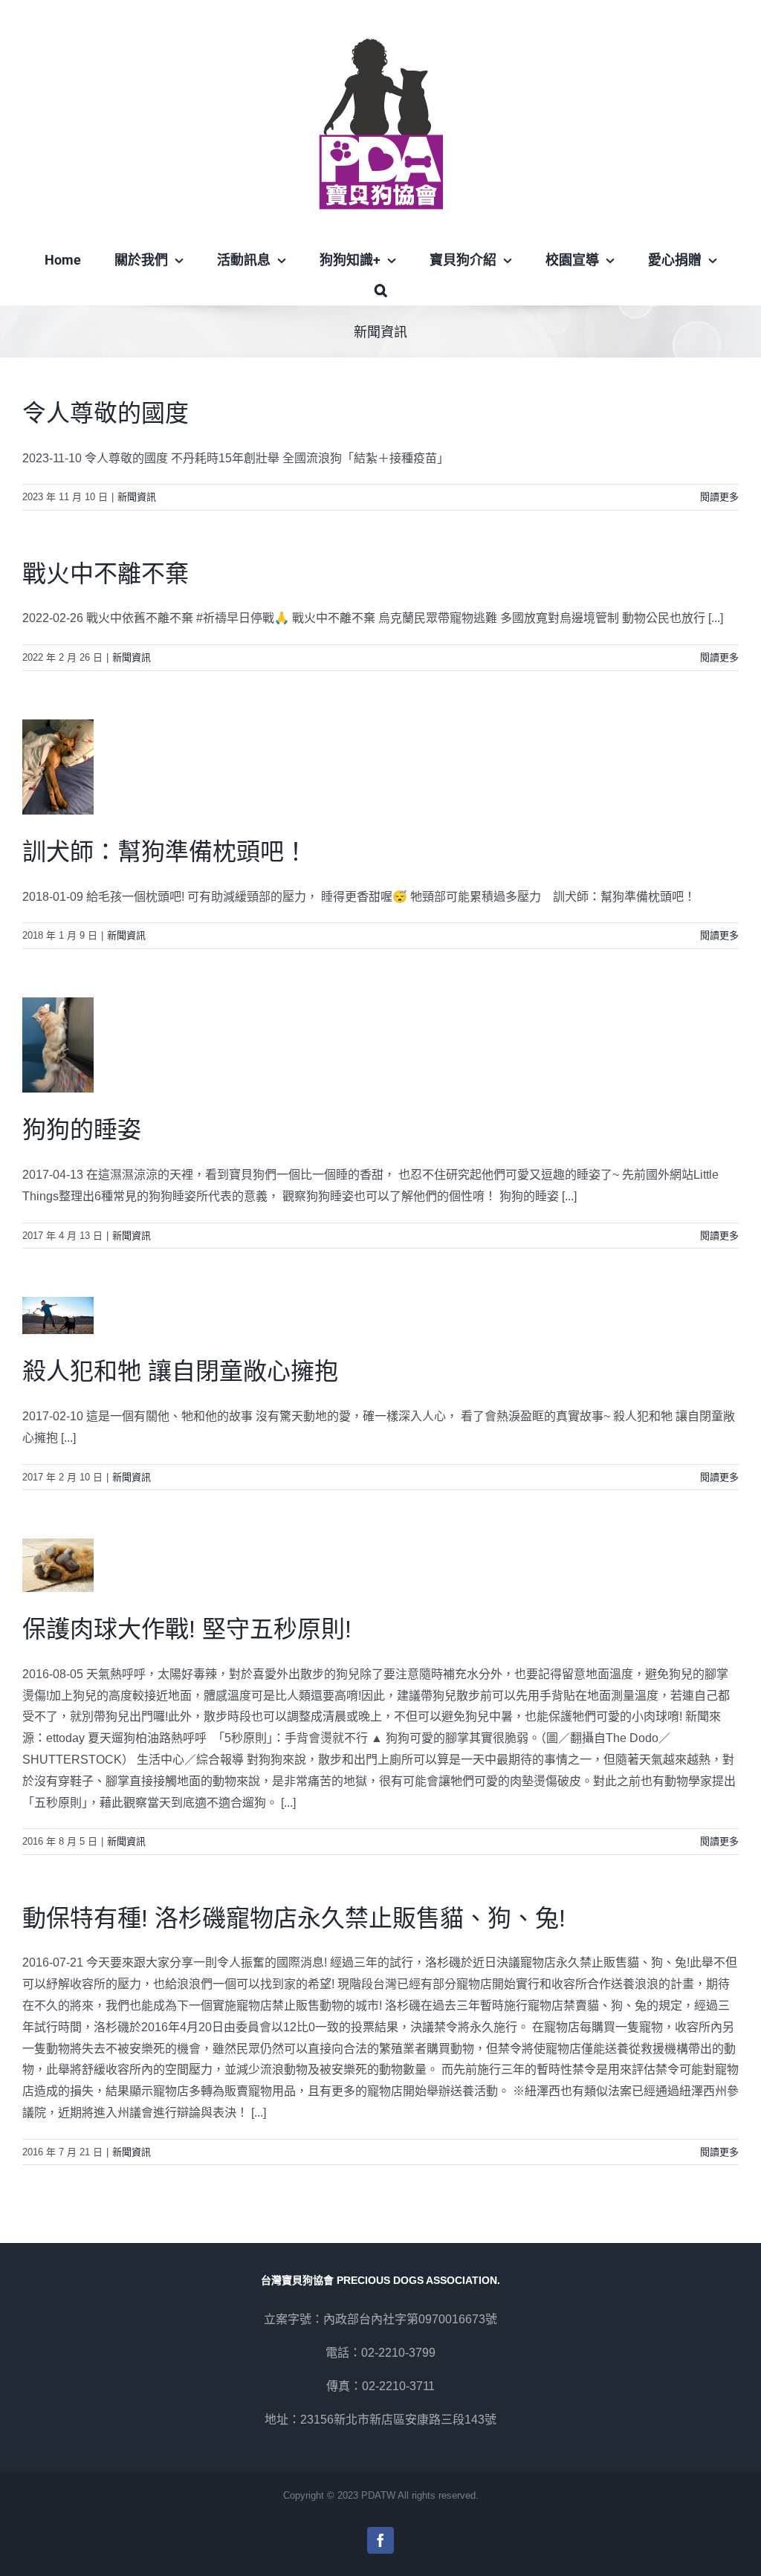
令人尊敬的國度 (106, 413)
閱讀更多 (719, 497)
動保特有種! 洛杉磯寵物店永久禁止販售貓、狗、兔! (294, 1918)
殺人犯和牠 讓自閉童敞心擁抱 (180, 1371)
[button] (380, 290)
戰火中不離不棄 (106, 574)
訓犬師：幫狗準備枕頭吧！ (165, 852)
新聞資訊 (137, 497)
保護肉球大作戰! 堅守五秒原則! (187, 1629)
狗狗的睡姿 (82, 1130)
